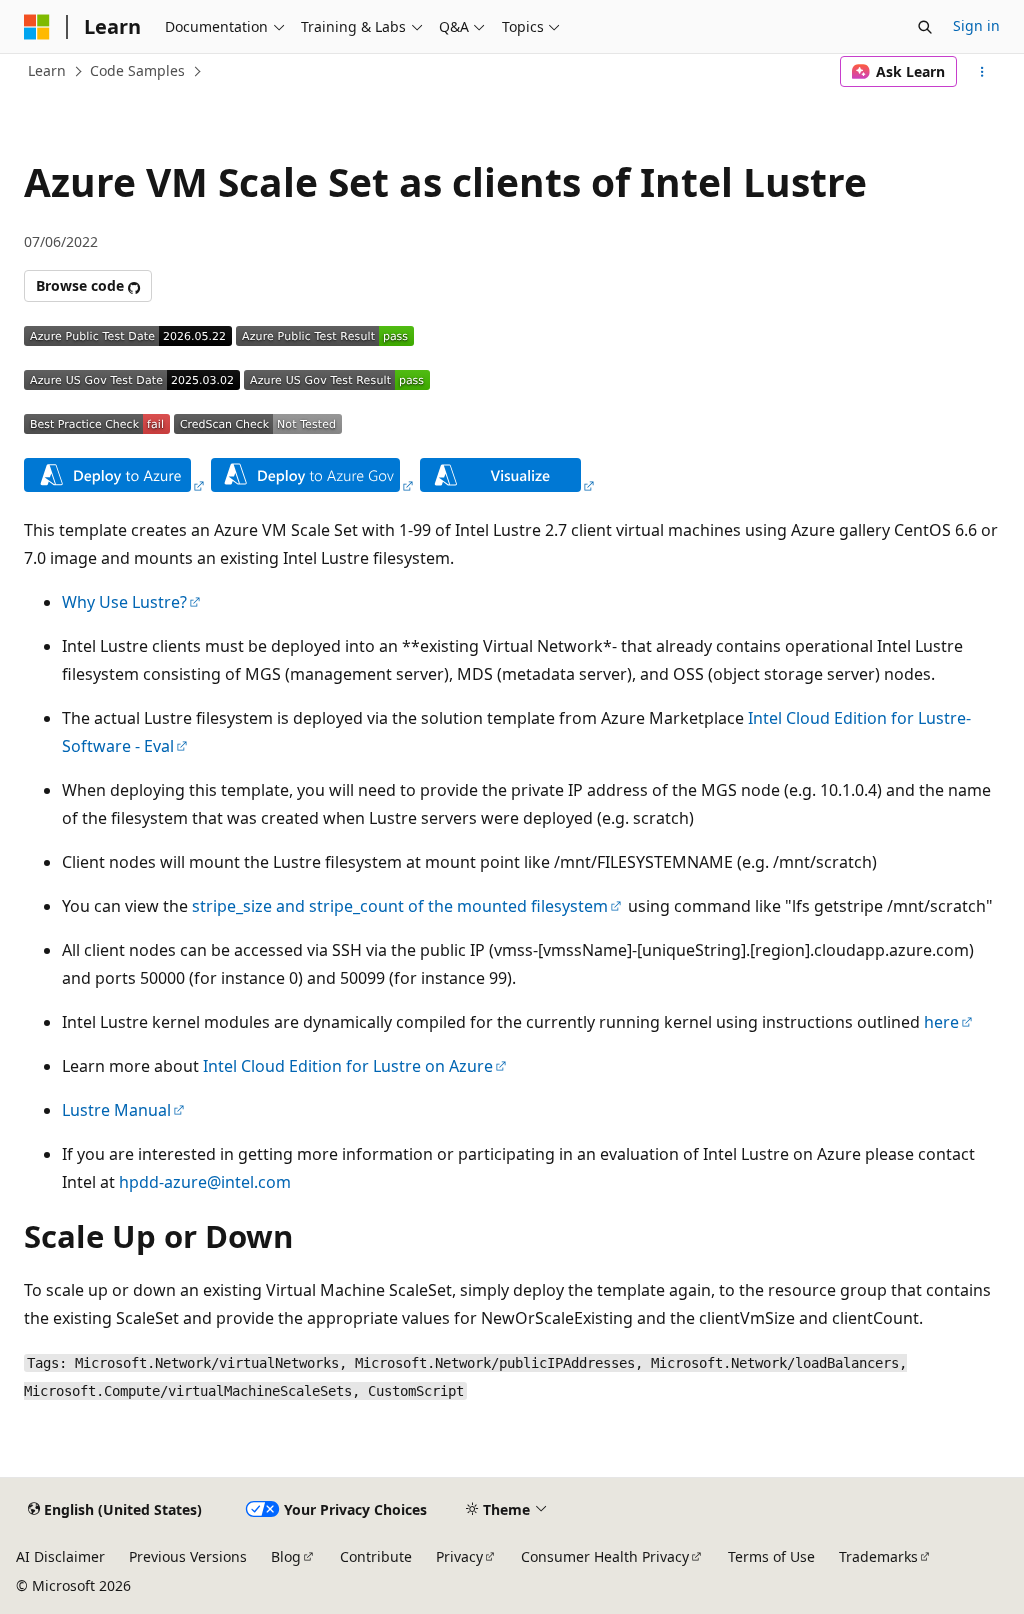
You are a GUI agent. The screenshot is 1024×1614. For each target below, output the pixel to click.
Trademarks (878, 1556)
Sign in (976, 25)
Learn (47, 70)
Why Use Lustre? (124, 602)
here (941, 1022)
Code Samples (137, 70)
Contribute (376, 1556)
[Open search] (925, 27)
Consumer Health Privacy (605, 1556)
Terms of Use (771, 1556)
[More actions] (982, 72)
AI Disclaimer (60, 1556)
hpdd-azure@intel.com (205, 1182)
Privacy (459, 1556)
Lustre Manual (116, 1110)
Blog (286, 1556)
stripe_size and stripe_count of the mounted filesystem (400, 906)
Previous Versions (188, 1556)
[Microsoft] (37, 27)
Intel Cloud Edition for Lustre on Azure (348, 1066)
